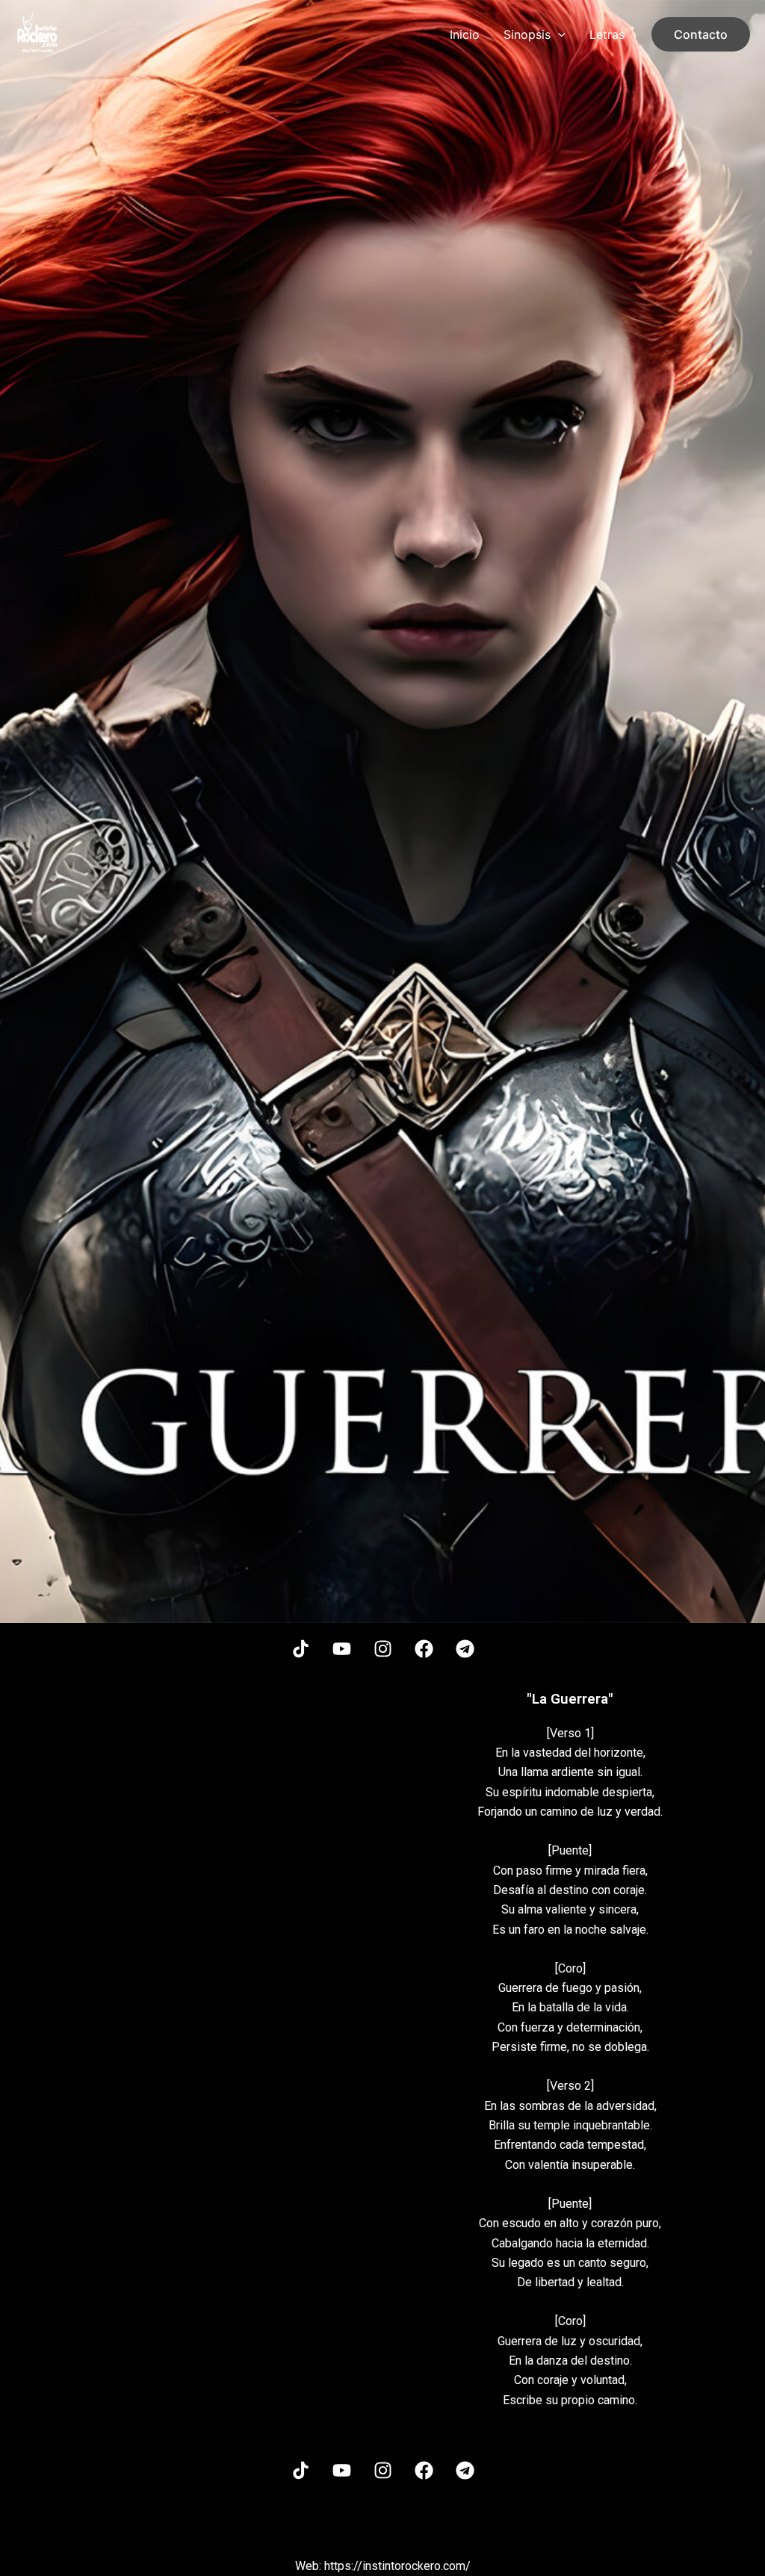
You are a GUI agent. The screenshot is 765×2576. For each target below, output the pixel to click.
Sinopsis (527, 34)
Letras (607, 34)
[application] (558, 34)
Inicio (465, 34)
